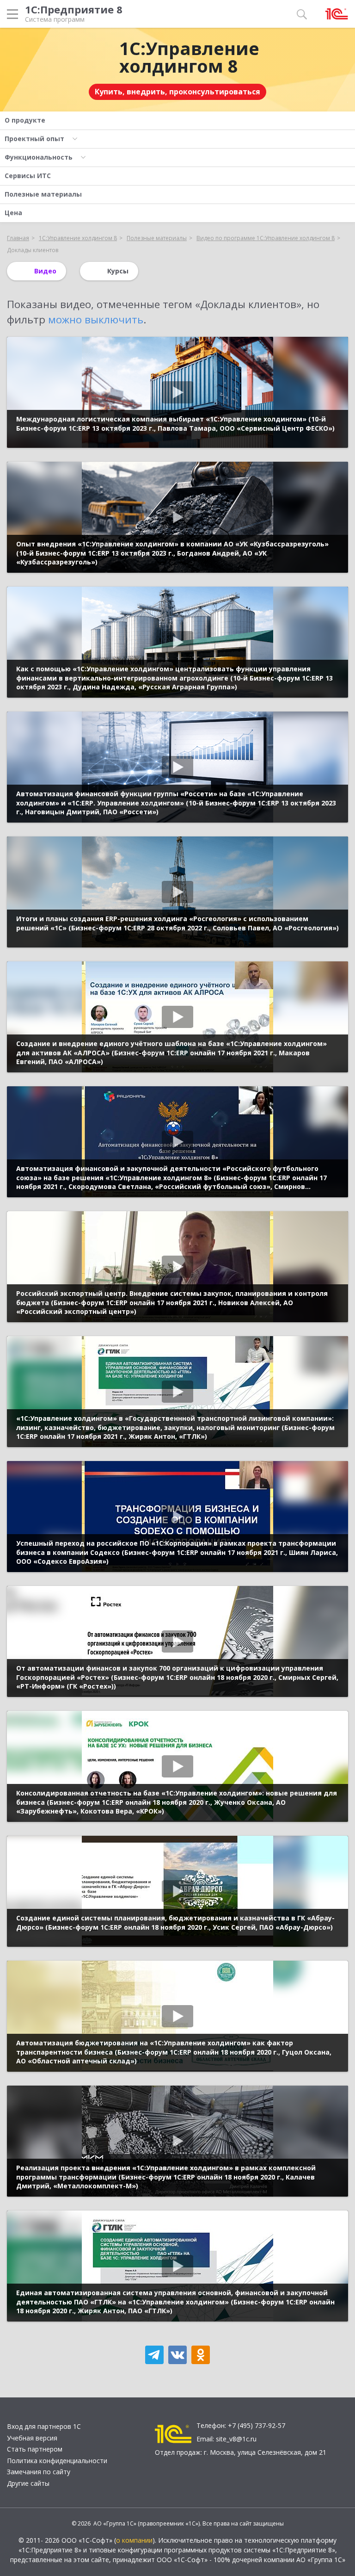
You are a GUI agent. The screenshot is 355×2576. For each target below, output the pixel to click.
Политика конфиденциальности (57, 2461)
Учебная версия (32, 2438)
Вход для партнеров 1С (44, 2426)
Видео (45, 271)
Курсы (118, 271)
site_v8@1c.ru (236, 2439)
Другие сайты (28, 2483)
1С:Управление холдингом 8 (189, 57)
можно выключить (96, 319)
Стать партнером (35, 2449)
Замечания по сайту (39, 2472)
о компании (134, 2540)
